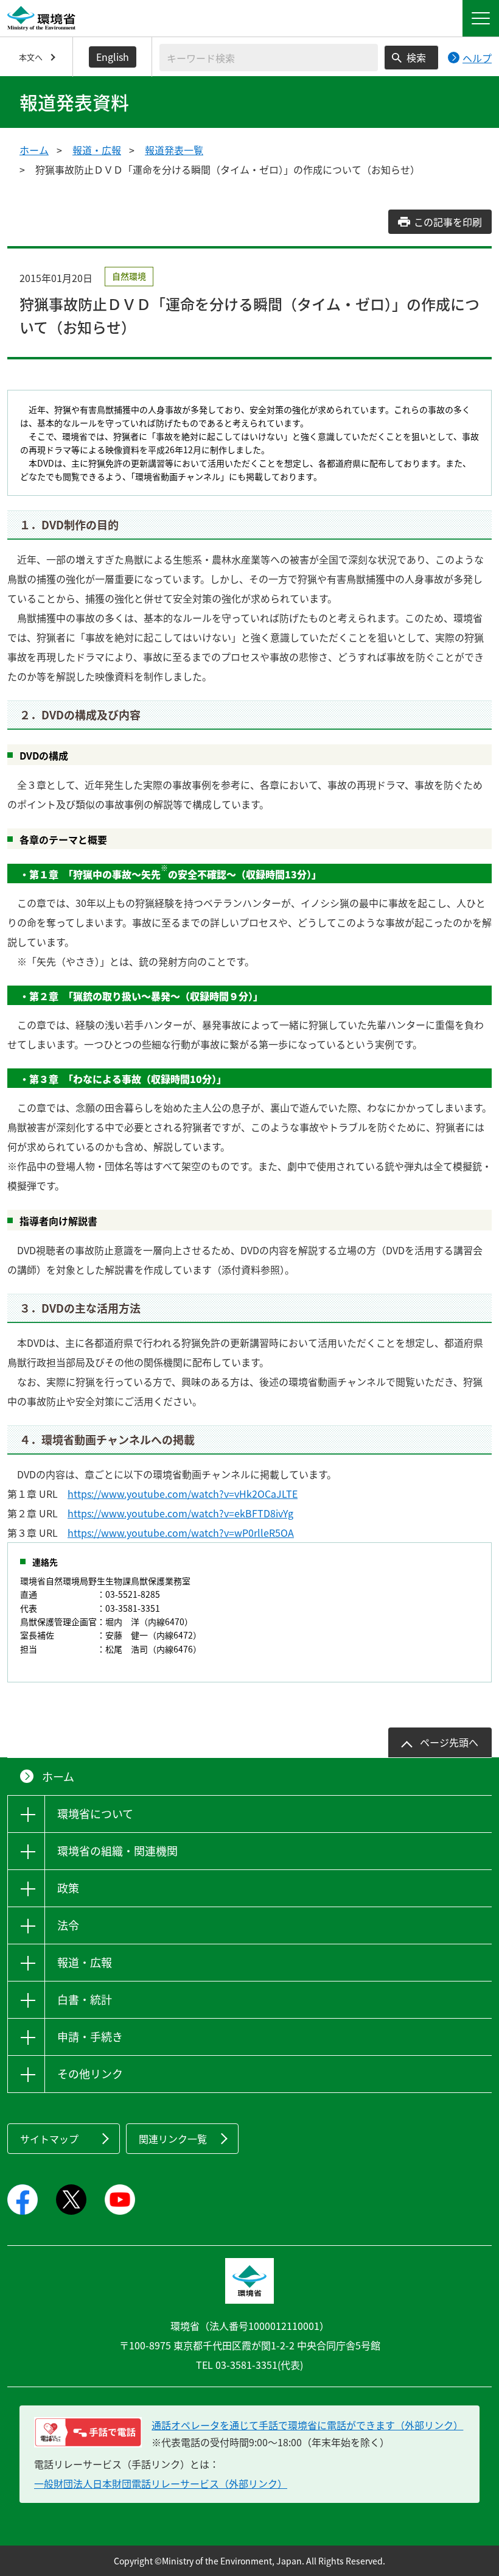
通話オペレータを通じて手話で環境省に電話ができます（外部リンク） (307, 2425)
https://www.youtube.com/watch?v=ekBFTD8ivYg (180, 1513)
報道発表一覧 (174, 150)
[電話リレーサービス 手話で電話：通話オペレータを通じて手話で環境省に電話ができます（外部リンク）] (88, 2432)
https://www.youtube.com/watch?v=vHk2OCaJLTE (183, 1494)
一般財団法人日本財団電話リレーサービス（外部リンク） (161, 2483)
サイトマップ (49, 2139)
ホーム (34, 150)
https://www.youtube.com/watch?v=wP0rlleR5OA (181, 1533)
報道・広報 (97, 150)
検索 (416, 57)
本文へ (31, 57)
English (113, 57)
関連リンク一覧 (173, 2139)
